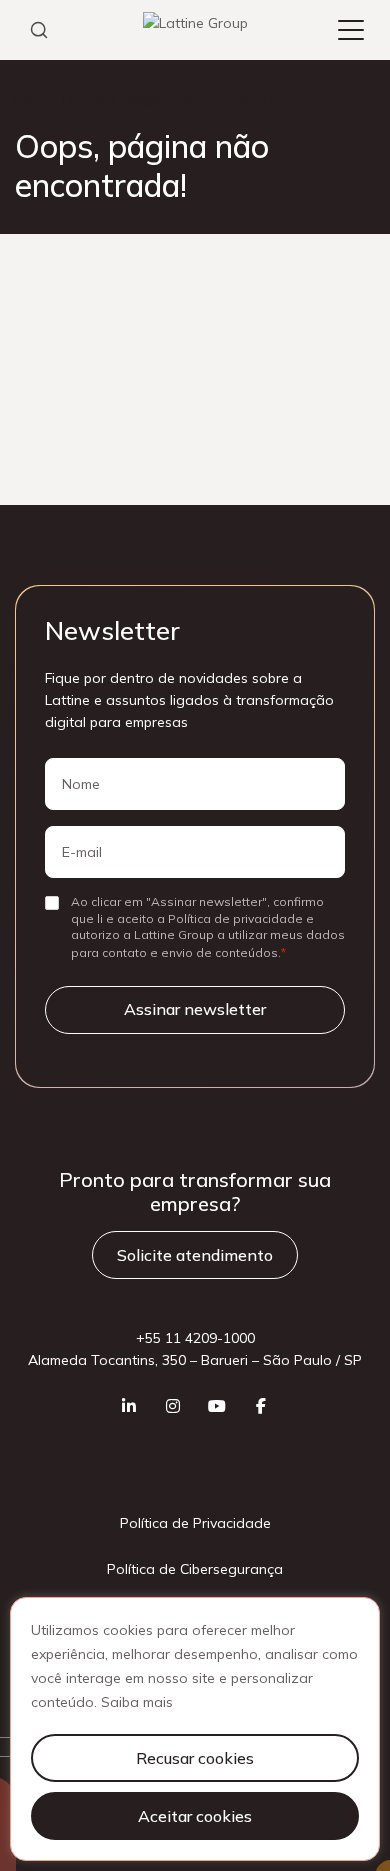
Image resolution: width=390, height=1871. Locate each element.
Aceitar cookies (195, 1816)
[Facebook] (261, 1406)
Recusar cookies (195, 1758)
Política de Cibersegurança (195, 1569)
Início (31, 101)
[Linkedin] (129, 1406)
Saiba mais (137, 1702)
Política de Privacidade (195, 1523)
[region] (195, 1729)
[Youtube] (217, 1406)
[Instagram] (173, 1406)
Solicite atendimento (195, 1255)
